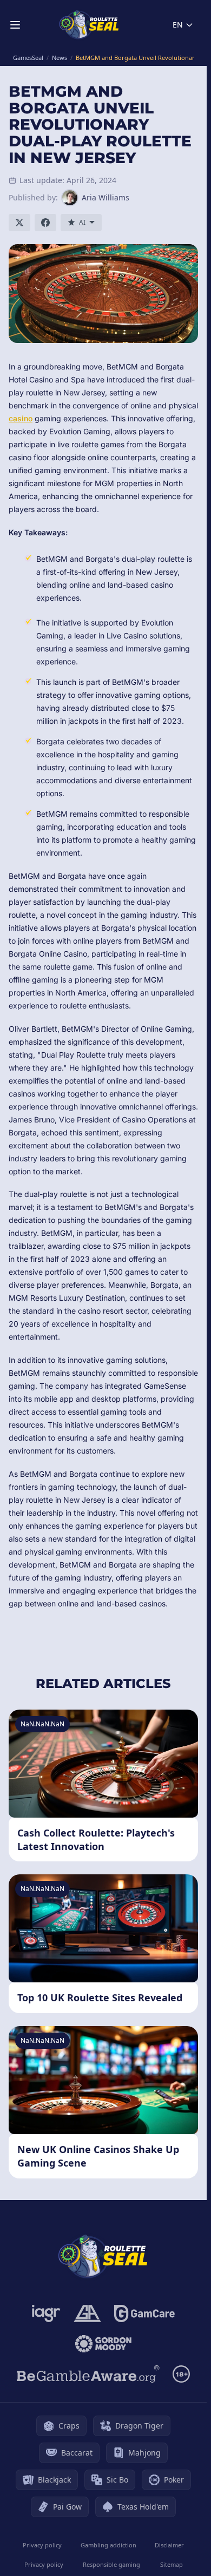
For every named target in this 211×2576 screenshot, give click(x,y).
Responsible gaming (111, 2564)
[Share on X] (19, 223)
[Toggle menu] (15, 25)
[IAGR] (46, 2313)
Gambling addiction (108, 2545)
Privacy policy (42, 2545)
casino (21, 418)
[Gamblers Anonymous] (87, 2313)
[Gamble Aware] (88, 2374)
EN (178, 25)
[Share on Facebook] (45, 223)
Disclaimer (169, 2545)
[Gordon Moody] (103, 2344)
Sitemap (172, 2564)
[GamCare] (144, 2313)
